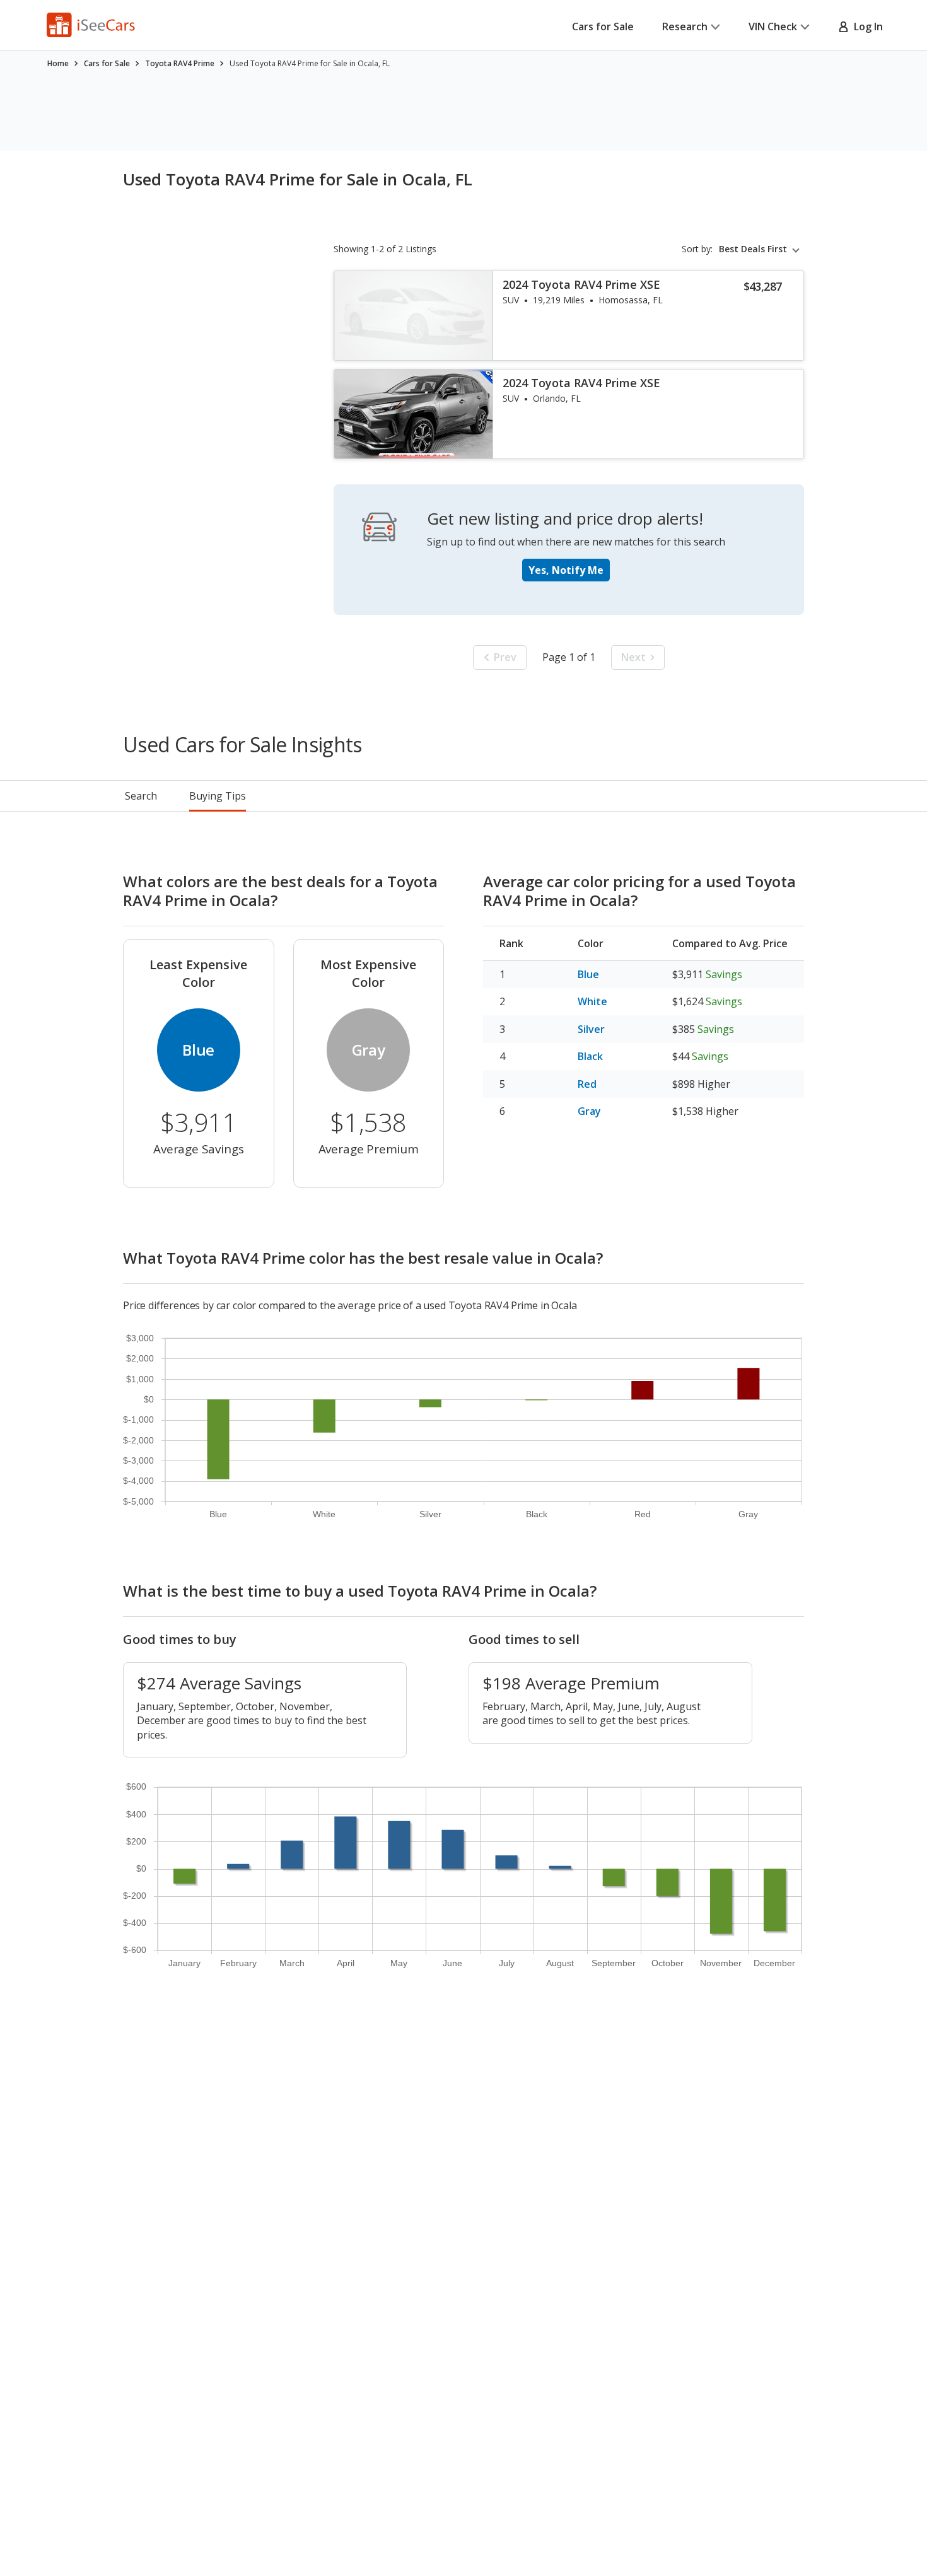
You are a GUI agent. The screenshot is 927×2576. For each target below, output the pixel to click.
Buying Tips (218, 796)
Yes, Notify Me (566, 570)
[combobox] (761, 249)
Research (685, 26)
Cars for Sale (603, 26)
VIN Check (773, 26)
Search (141, 796)
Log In (866, 26)
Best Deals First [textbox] (753, 249)
